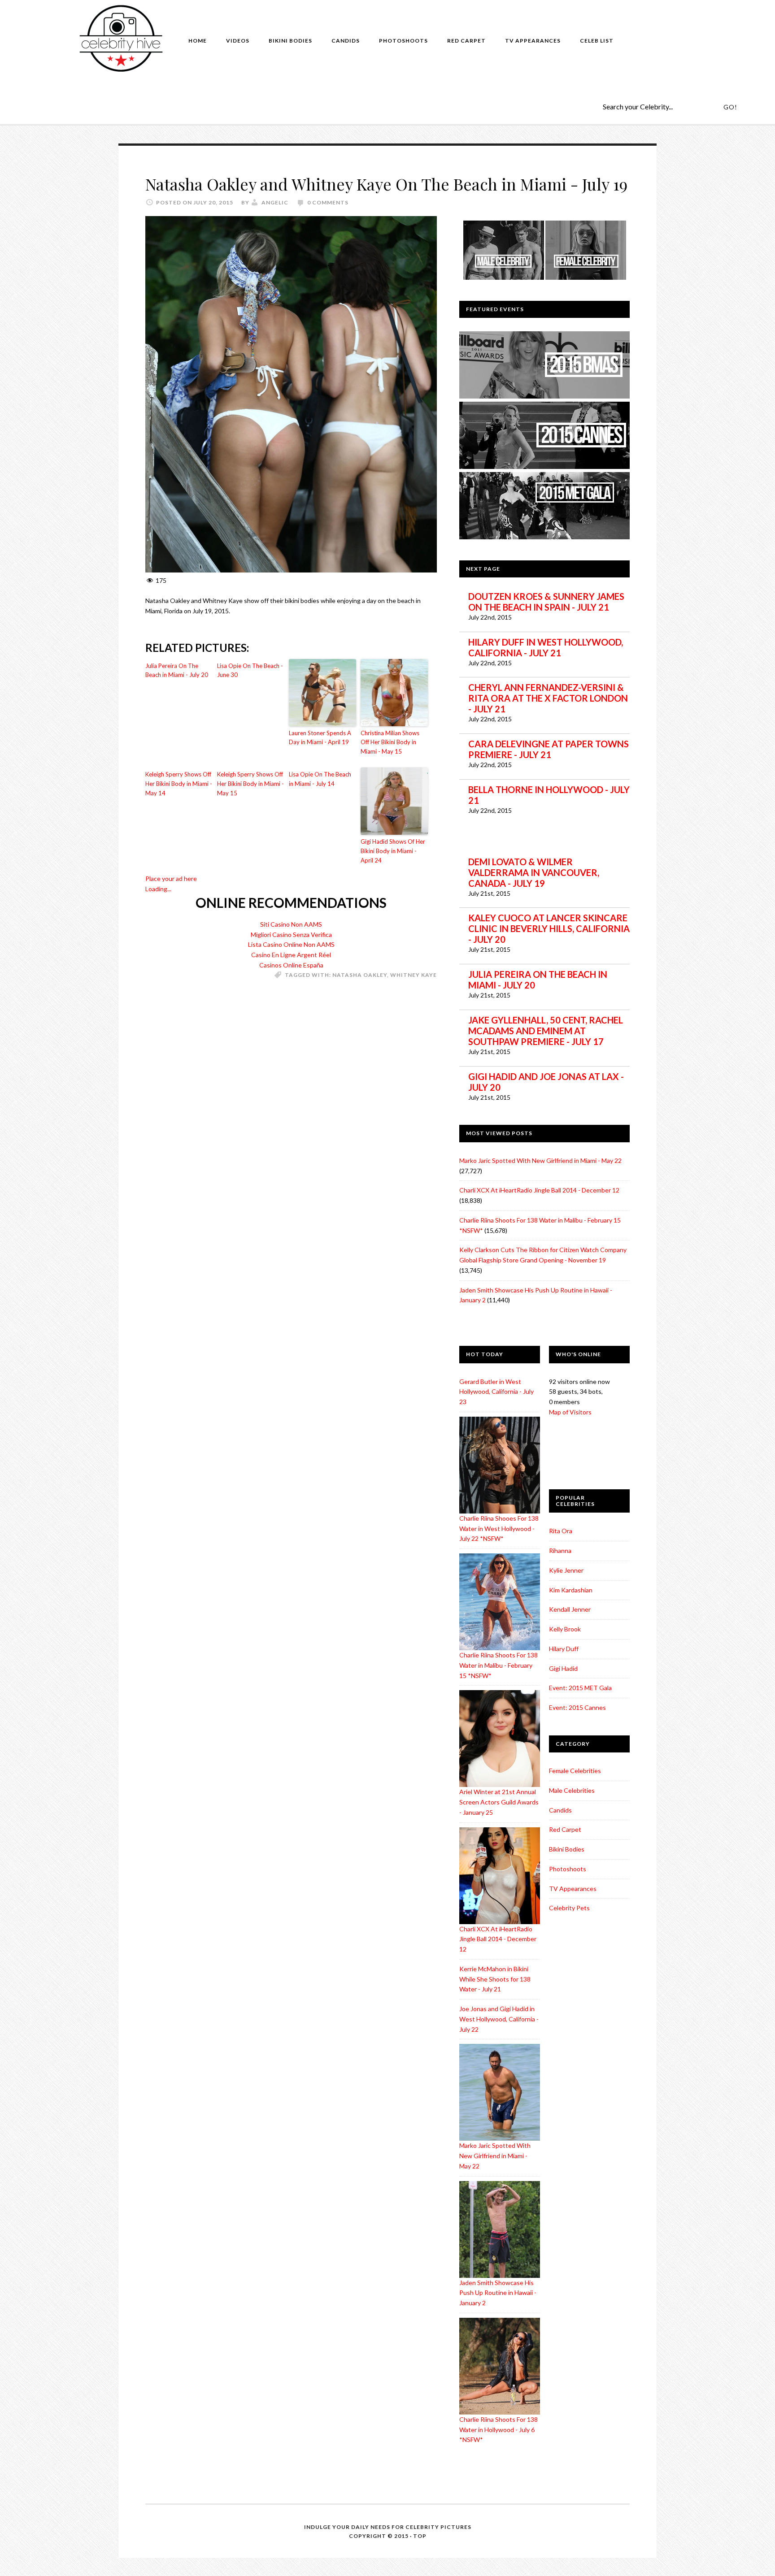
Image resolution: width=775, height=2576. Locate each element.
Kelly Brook (565, 1629)
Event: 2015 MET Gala (580, 1688)
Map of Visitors (570, 1412)
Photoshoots (403, 41)
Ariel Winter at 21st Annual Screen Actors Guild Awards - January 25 (499, 1802)
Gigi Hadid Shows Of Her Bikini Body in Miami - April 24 (393, 851)
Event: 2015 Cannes (577, 1707)
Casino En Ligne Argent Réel (291, 955)
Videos (238, 41)
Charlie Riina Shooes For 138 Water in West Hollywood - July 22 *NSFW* (499, 1529)
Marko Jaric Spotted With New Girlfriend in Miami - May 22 (540, 1160)
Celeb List (597, 41)
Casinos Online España (291, 965)
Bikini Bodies (290, 41)
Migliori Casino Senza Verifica (291, 935)
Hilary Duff (564, 1649)
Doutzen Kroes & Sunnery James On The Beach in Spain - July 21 (546, 602)
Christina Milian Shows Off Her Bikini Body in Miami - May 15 (390, 742)
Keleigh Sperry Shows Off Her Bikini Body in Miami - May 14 (179, 784)
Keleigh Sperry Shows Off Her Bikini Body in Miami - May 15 (250, 784)
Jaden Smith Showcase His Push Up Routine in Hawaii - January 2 (498, 2293)
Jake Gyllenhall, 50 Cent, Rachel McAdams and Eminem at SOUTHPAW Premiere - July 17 (546, 1031)
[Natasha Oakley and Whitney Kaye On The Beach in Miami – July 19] (291, 570)
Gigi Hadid (563, 1668)
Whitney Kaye (414, 975)
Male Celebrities (572, 1790)
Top (420, 2536)
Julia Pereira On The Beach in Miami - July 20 (177, 670)
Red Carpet (466, 41)
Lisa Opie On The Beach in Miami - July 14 (320, 779)
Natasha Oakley (360, 975)
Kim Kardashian (571, 1590)
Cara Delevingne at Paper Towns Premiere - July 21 (549, 749)
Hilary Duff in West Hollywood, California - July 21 (546, 647)
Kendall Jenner (570, 1609)
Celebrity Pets (569, 1908)
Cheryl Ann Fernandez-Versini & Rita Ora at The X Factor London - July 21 (548, 698)
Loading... (158, 889)
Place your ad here (171, 878)
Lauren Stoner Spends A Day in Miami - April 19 (320, 738)
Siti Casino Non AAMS (291, 924)
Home (198, 41)
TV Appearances (533, 41)
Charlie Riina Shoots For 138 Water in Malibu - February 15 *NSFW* (499, 1665)
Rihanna (560, 1550)
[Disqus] (291, 1128)
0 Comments (328, 202)
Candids (346, 41)
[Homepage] (90, 9)
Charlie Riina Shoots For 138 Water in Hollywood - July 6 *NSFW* (499, 2430)
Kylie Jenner (566, 1570)
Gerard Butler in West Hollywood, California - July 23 (496, 1392)
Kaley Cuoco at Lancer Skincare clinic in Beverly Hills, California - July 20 (549, 928)
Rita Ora (561, 1531)
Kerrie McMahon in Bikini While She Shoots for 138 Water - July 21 (495, 1979)
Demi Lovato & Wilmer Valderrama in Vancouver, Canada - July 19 (534, 872)
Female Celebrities (575, 1771)
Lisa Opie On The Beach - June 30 (250, 670)
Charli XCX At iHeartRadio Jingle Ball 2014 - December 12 (539, 1190)
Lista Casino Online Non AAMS (291, 944)
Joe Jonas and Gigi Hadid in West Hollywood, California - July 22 (499, 2019)
